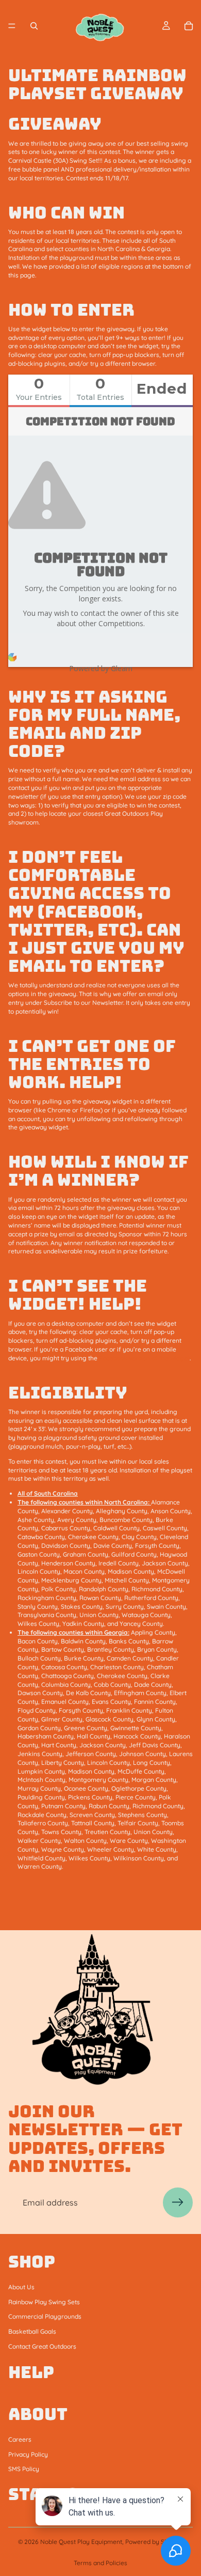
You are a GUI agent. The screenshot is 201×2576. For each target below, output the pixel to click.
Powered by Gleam (101, 668)
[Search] (34, 26)
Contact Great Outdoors (42, 2346)
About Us (21, 2287)
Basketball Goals (32, 2331)
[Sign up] (178, 2202)
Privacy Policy (28, 2454)
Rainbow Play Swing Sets (44, 2301)
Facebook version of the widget (144, 1358)
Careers (20, 2439)
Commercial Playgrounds (45, 2316)
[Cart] (189, 26)
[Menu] (12, 26)
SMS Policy (24, 2469)
